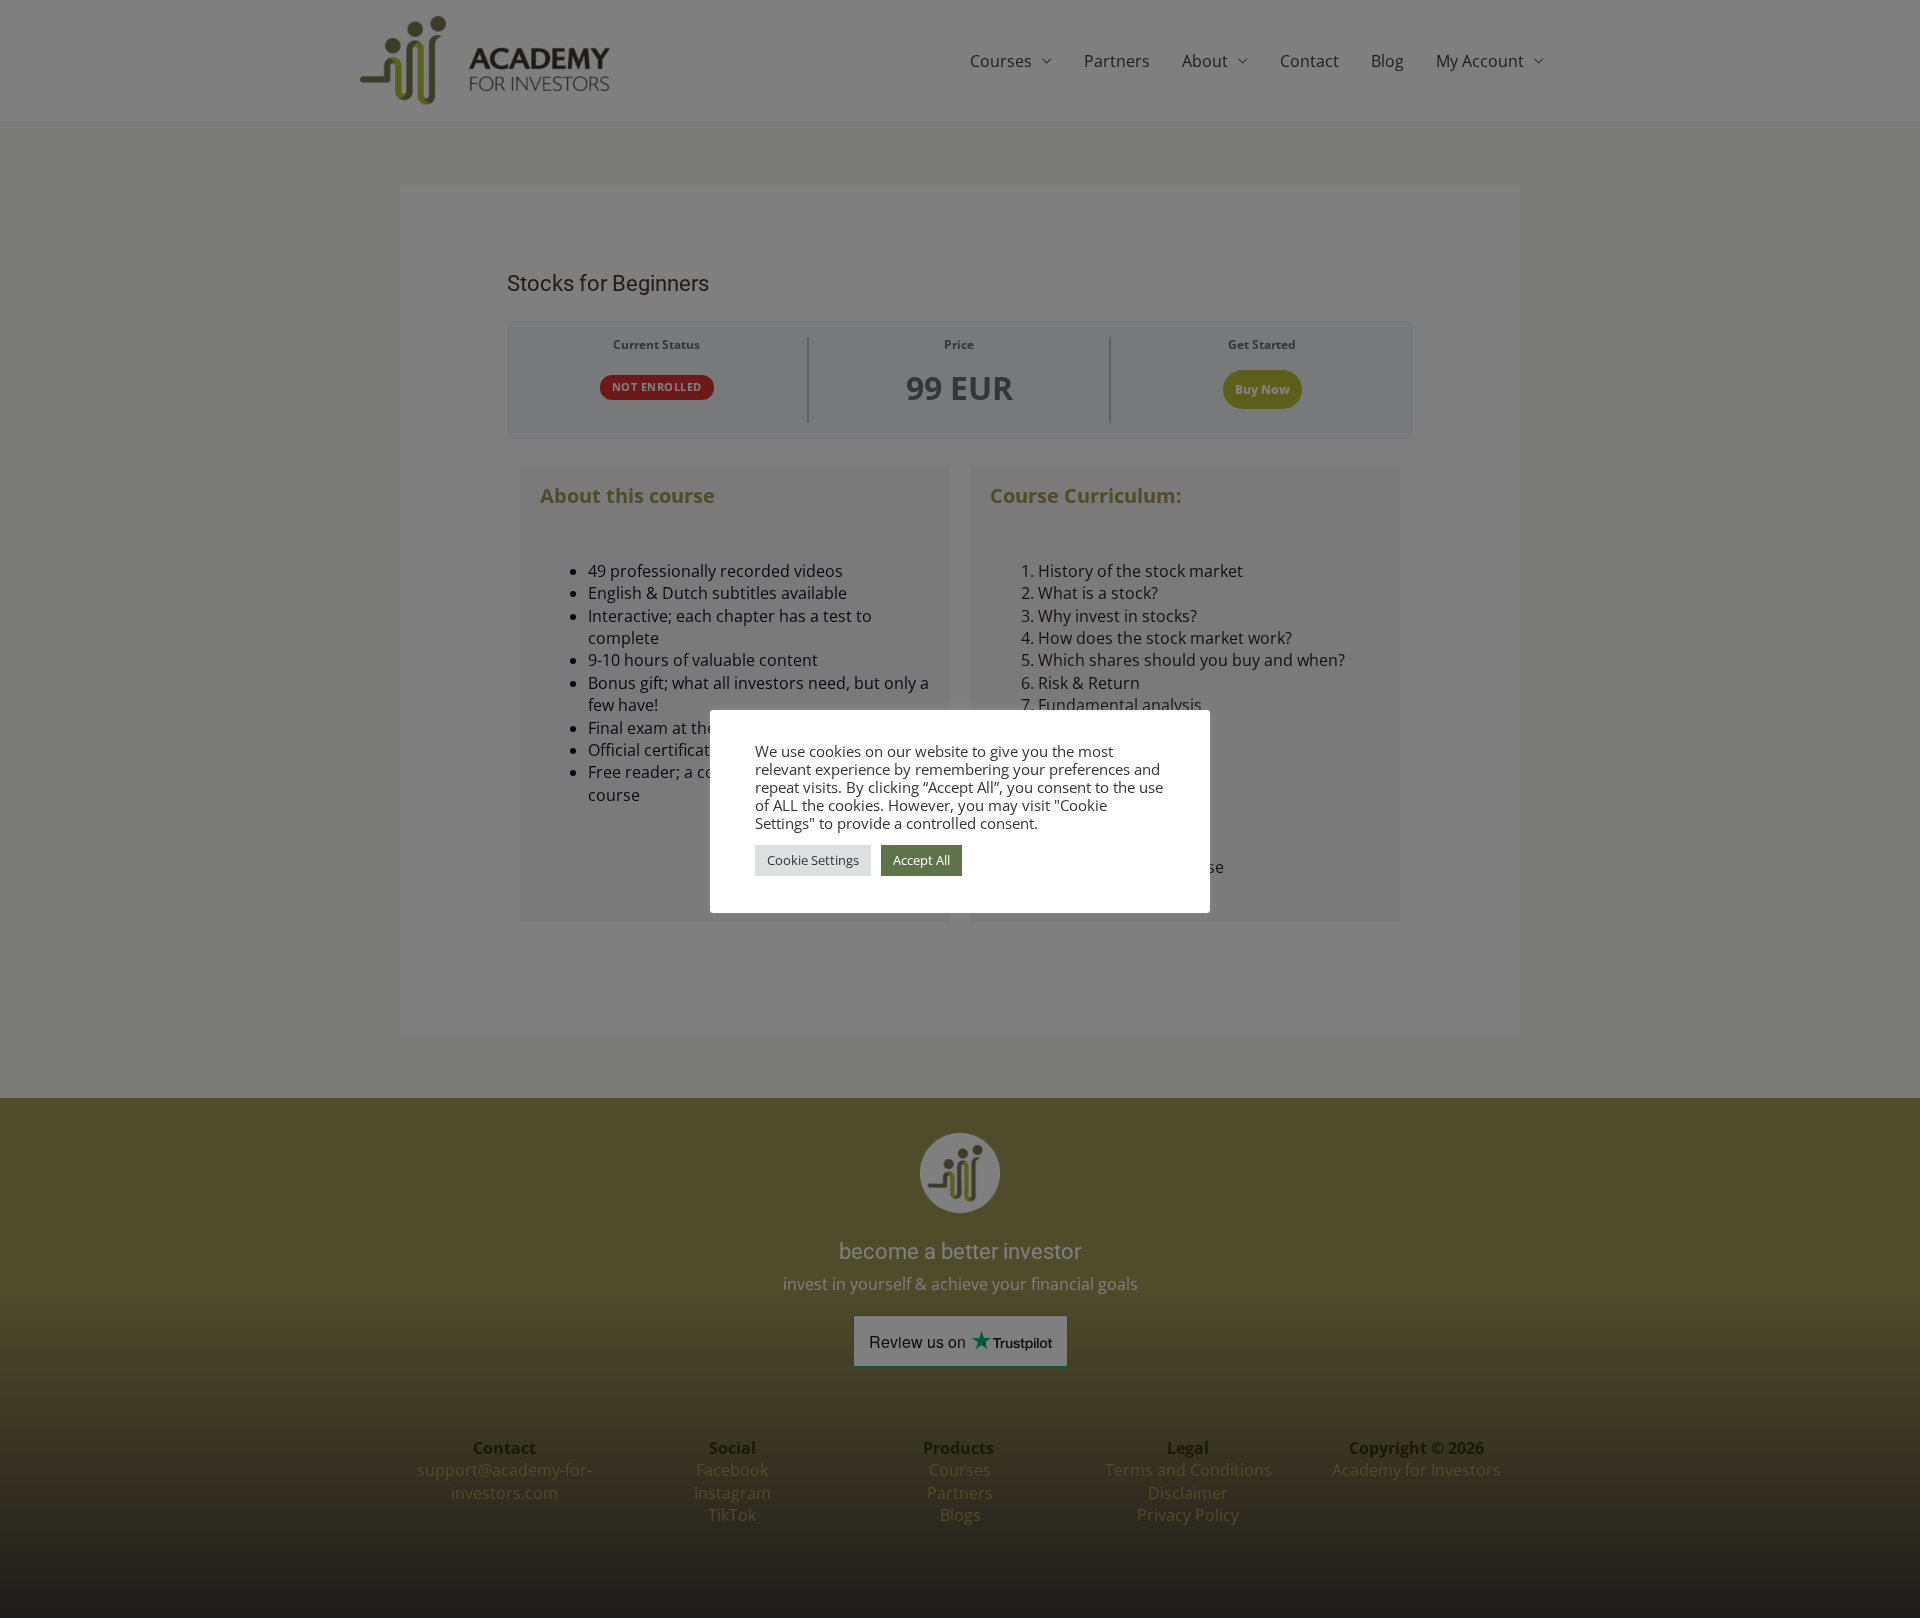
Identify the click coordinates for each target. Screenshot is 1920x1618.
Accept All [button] (921, 860)
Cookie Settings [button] (813, 860)
